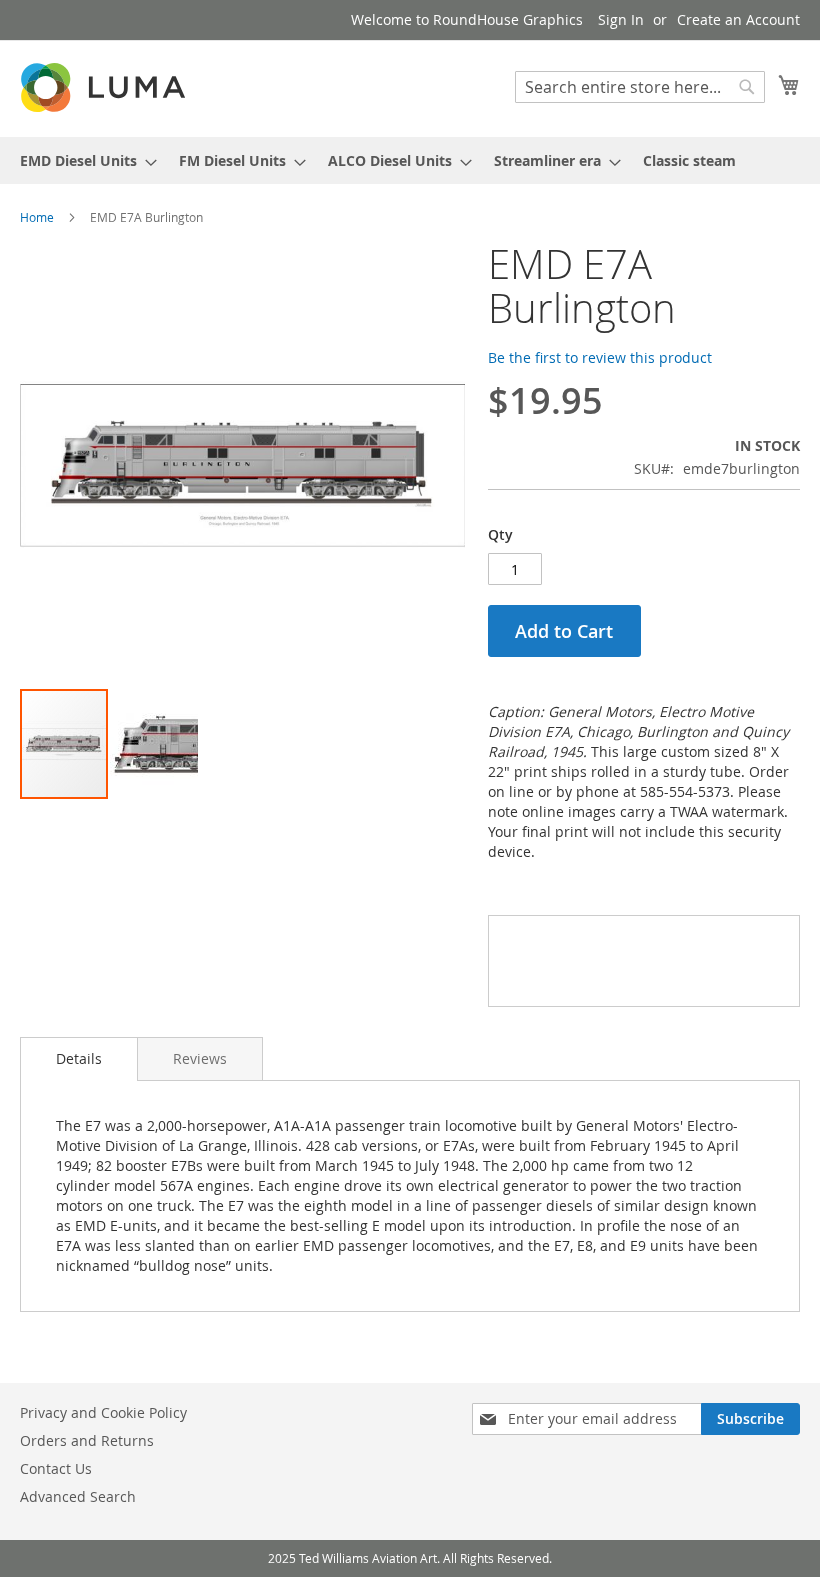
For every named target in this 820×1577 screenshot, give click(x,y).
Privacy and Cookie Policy (103, 1412)
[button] (154, 744)
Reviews (200, 1058)
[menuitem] (82, 160)
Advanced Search (78, 1496)
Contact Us (56, 1468)
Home (37, 217)
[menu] (410, 160)
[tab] (79, 1059)
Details (79, 1058)
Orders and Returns (87, 1440)
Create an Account (738, 19)
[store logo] (105, 87)
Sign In (621, 19)
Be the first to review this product (600, 357)
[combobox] (640, 87)
